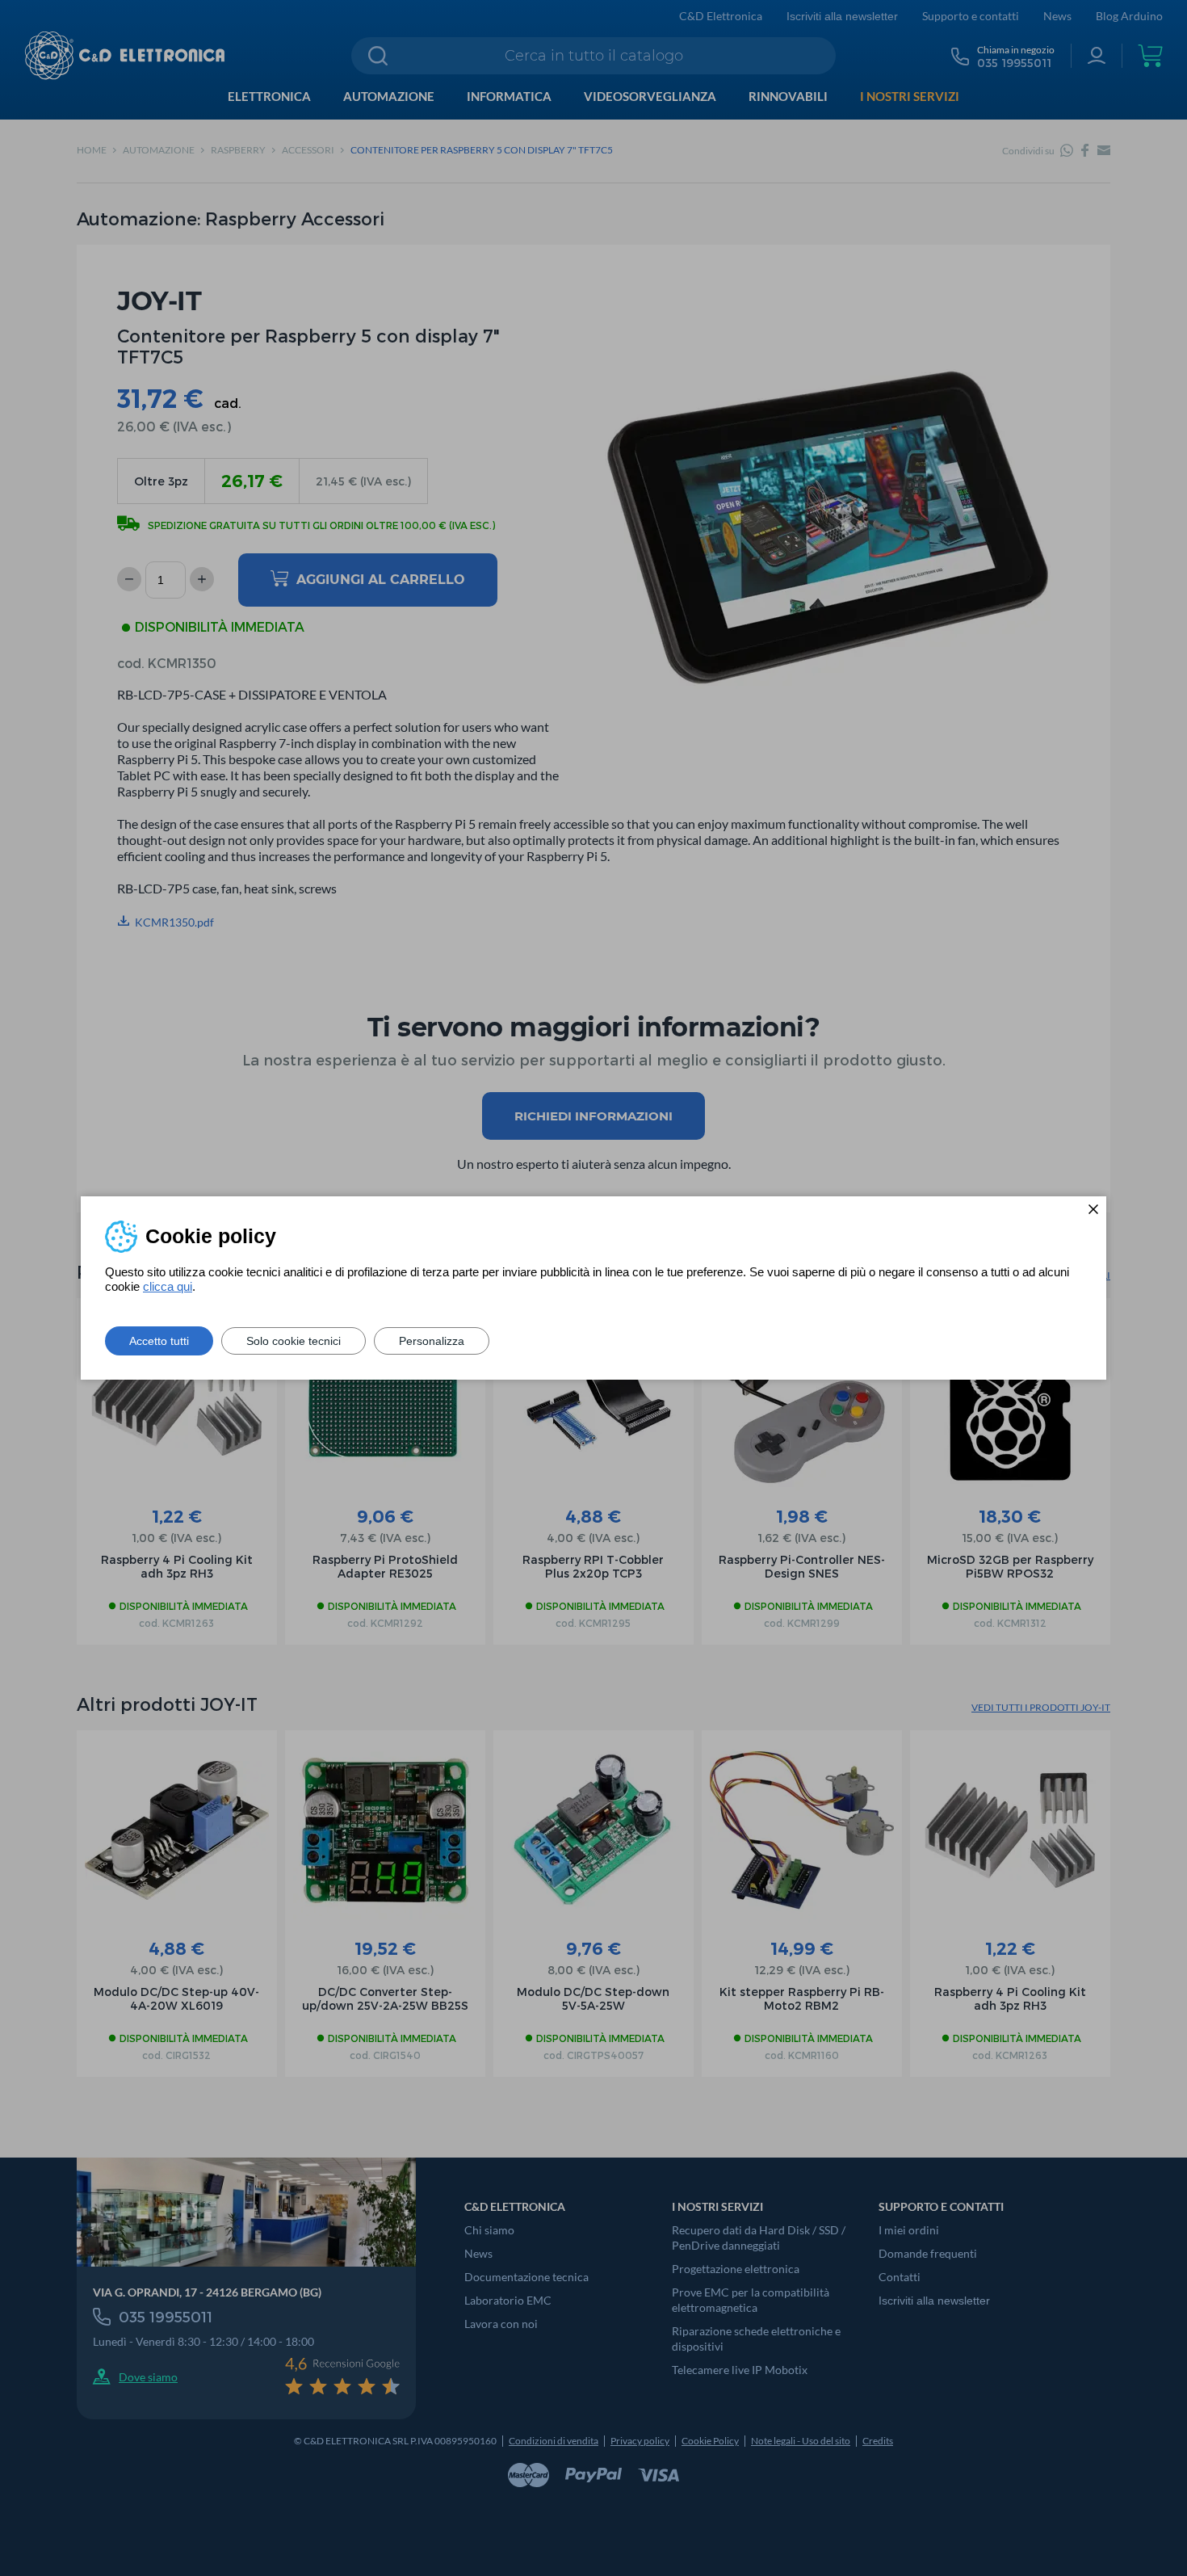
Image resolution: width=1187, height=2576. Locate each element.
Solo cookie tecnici (294, 1341)
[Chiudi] (1093, 1209)
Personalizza (432, 1341)
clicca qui (168, 1286)
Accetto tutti (159, 1341)
